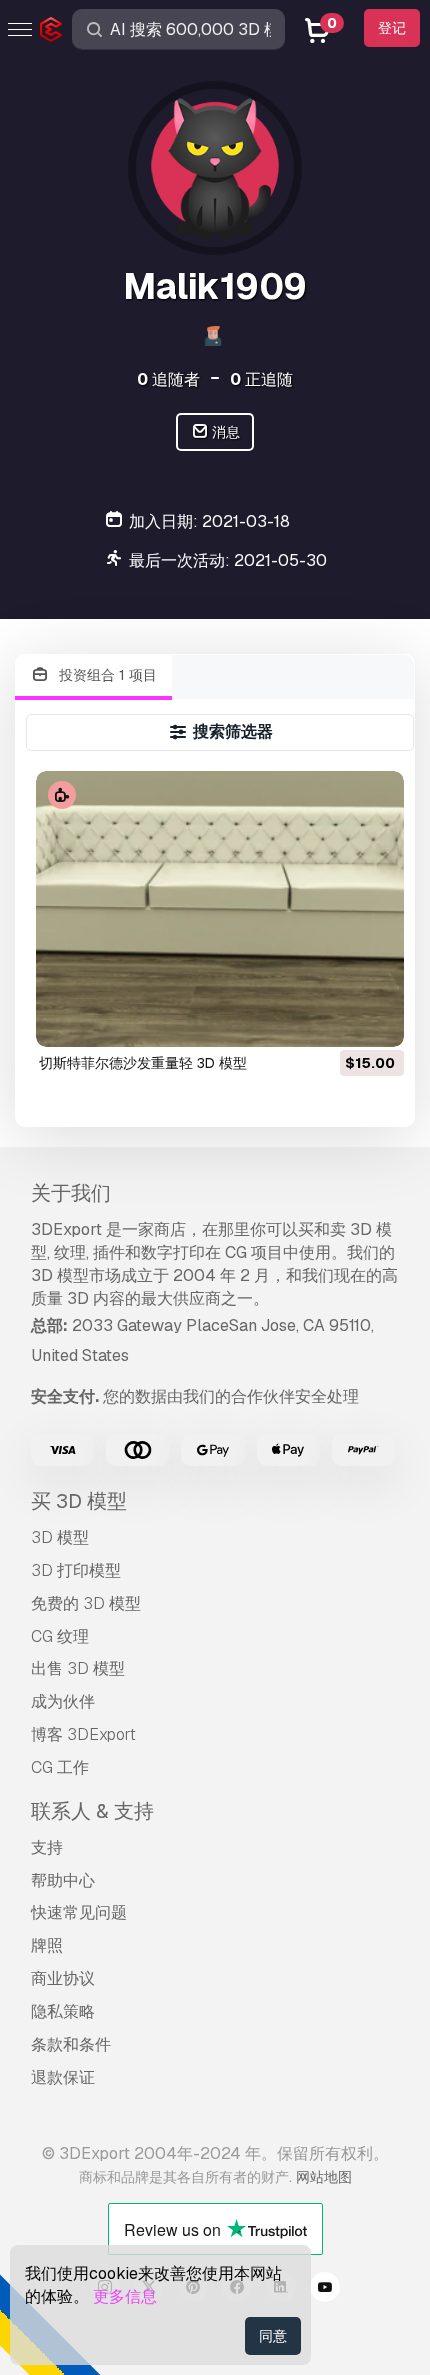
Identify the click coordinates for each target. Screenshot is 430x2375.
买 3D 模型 (79, 1501)
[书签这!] (375, 1019)
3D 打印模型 (76, 1570)
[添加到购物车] (334, 1019)
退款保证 (63, 2077)
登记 (392, 28)
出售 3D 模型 (78, 1668)
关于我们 (71, 1193)
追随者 (168, 379)
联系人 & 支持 (92, 1811)
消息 (224, 432)
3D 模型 (60, 1537)
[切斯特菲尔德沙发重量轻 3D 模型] (220, 909)
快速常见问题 (79, 1912)
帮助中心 (63, 1880)
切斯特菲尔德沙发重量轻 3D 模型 (143, 1063)
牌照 (47, 1945)
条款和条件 (71, 2044)
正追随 (261, 379)
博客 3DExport (83, 1734)
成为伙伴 (63, 1701)
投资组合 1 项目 (106, 675)
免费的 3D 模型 (86, 1603)
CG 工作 (60, 1767)
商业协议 (63, 1978)
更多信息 (125, 2296)
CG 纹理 (60, 1636)
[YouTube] (325, 2290)
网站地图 (324, 2177)
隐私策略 (63, 2011)
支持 (47, 1847)
